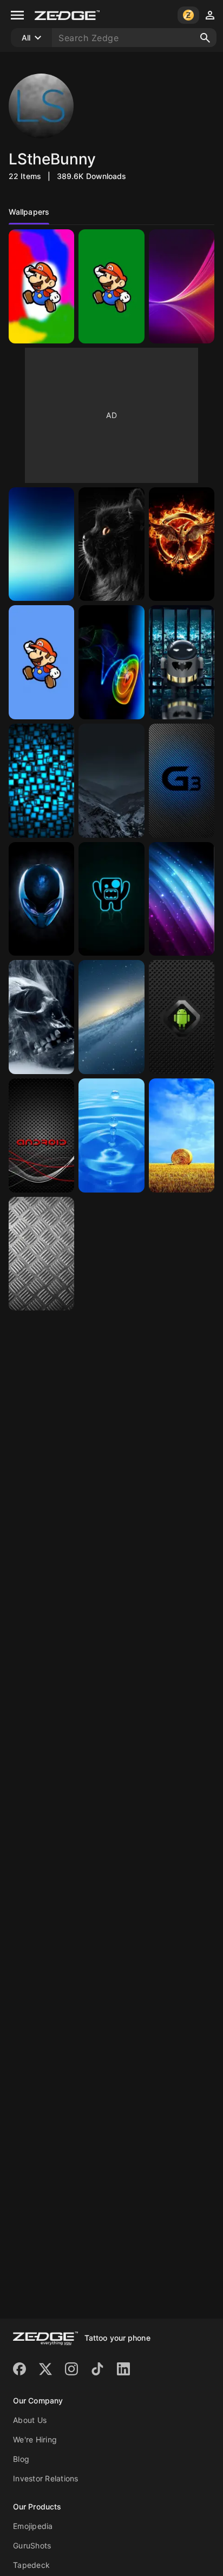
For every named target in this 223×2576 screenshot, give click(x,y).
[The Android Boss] (182, 1017)
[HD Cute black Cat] (111, 544)
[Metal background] (41, 1254)
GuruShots (32, 2545)
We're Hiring (35, 2439)
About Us (30, 2420)
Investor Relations (46, 2478)
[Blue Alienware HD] (41, 899)
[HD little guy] (111, 899)
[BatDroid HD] (182, 662)
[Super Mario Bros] (41, 662)
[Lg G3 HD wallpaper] (182, 781)
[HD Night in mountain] (111, 781)
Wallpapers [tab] (29, 212)
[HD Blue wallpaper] (41, 544)
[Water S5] (111, 1135)
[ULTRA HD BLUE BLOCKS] (41, 781)
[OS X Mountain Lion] (111, 1017)
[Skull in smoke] (41, 1017)
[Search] (205, 38)
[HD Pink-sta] (182, 286)
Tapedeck (31, 2565)
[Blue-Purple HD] (182, 899)
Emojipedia (33, 2526)
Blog (21, 2459)
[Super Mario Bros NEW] (41, 286)
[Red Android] (41, 1135)
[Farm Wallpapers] (182, 1135)
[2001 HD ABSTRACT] (111, 662)
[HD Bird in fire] (182, 544)
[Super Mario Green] (111, 286)
